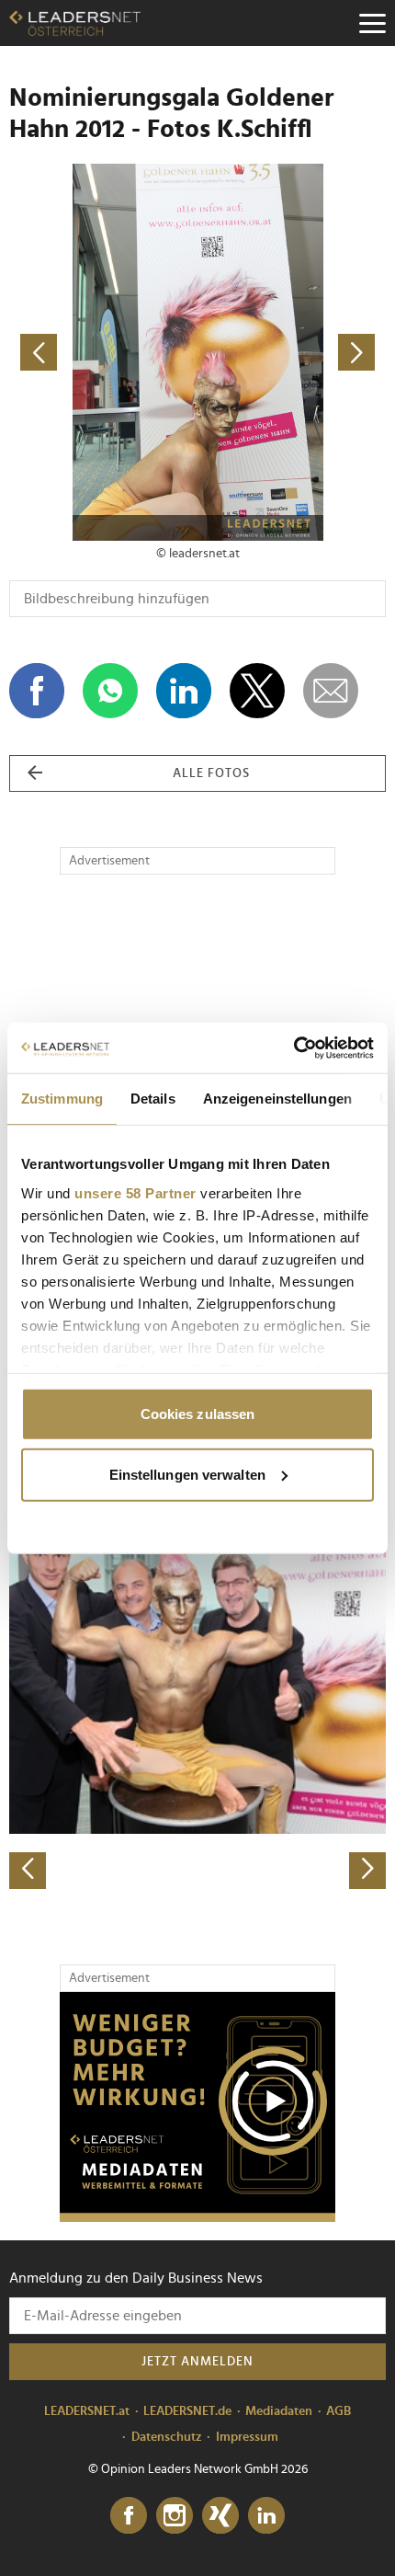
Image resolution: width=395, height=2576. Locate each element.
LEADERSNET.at (87, 2411)
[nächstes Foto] (292, 352)
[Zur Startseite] (75, 23)
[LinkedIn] (266, 2516)
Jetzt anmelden (197, 2362)
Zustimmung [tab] (62, 1099)
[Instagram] (175, 2516)
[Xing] (220, 2516)
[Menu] (372, 23)
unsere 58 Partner (135, 1192)
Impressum (247, 2437)
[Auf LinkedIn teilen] (184, 691)
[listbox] (197, 1705)
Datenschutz (167, 2437)
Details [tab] (153, 1099)
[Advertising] (197, 2107)
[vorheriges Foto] (103, 352)
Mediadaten (279, 2411)
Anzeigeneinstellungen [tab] (277, 1099)
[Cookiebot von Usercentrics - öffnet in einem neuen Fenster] (293, 1048)
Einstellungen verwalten (187, 1474)
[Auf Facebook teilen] (37, 691)
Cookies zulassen (198, 1414)
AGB (339, 2411)
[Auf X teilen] (257, 691)
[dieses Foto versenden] (331, 691)
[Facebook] (129, 2516)
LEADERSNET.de (187, 2411)
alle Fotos (211, 773)
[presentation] (28, 1871)
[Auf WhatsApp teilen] (110, 691)
